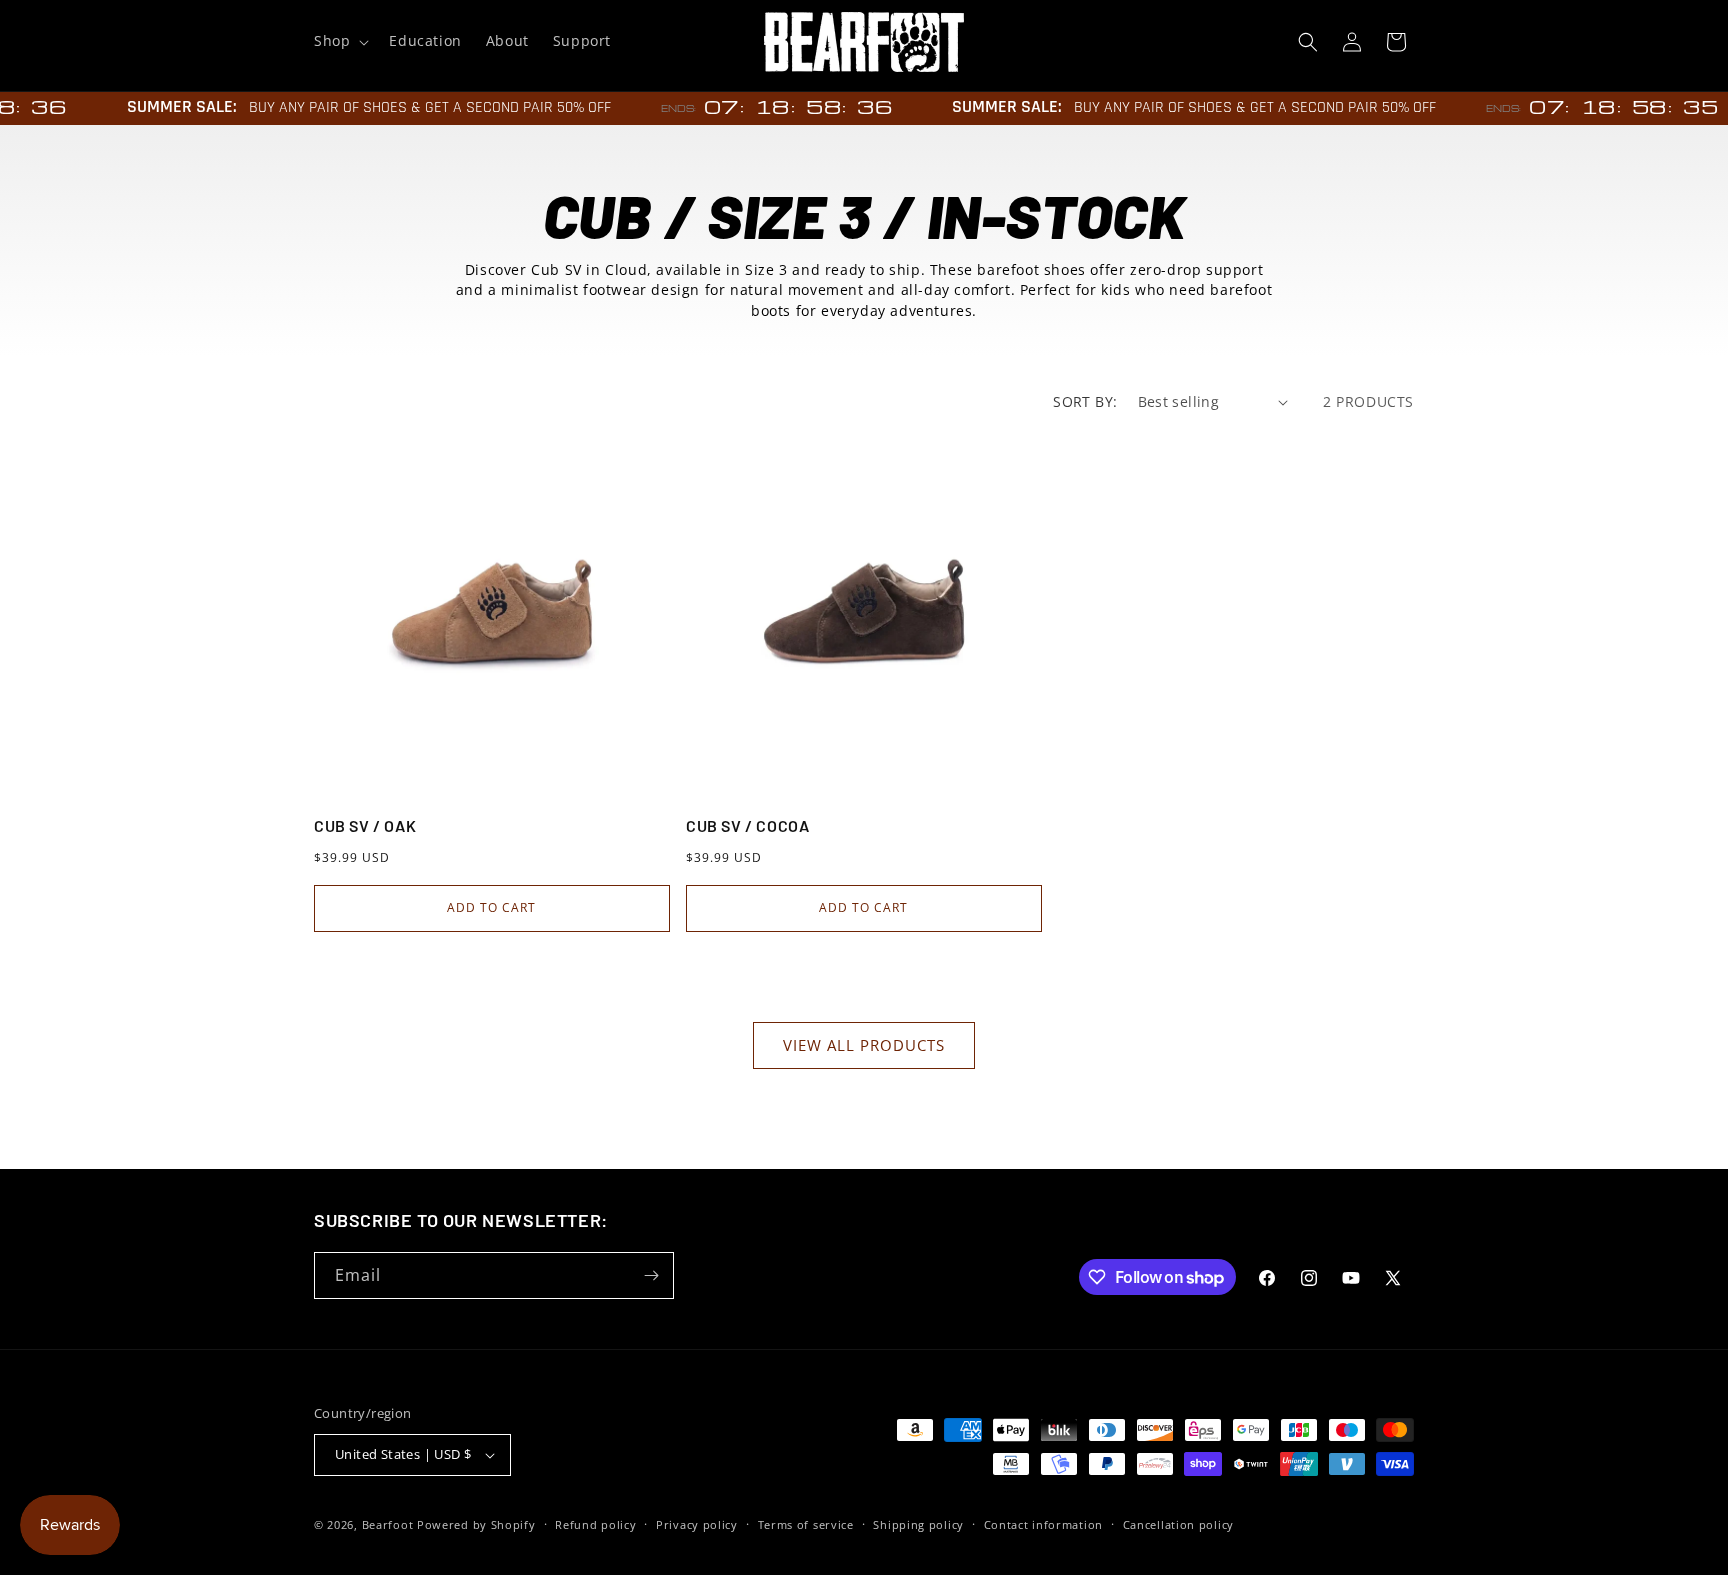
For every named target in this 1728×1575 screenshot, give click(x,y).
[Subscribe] (651, 1275)
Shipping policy (918, 1524)
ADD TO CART (491, 907)
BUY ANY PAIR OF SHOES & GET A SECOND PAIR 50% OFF (418, 107)
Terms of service (806, 1524)
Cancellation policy (1178, 1524)
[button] (339, 41)
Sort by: (1085, 401)
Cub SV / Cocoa (747, 825)
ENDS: (666, 108)
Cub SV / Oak (365, 825)
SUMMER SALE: (170, 106)
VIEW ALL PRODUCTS (864, 1045)
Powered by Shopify (476, 1524)
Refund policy (595, 1524)
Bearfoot (388, 1524)
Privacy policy (697, 1524)
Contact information (1043, 1524)
